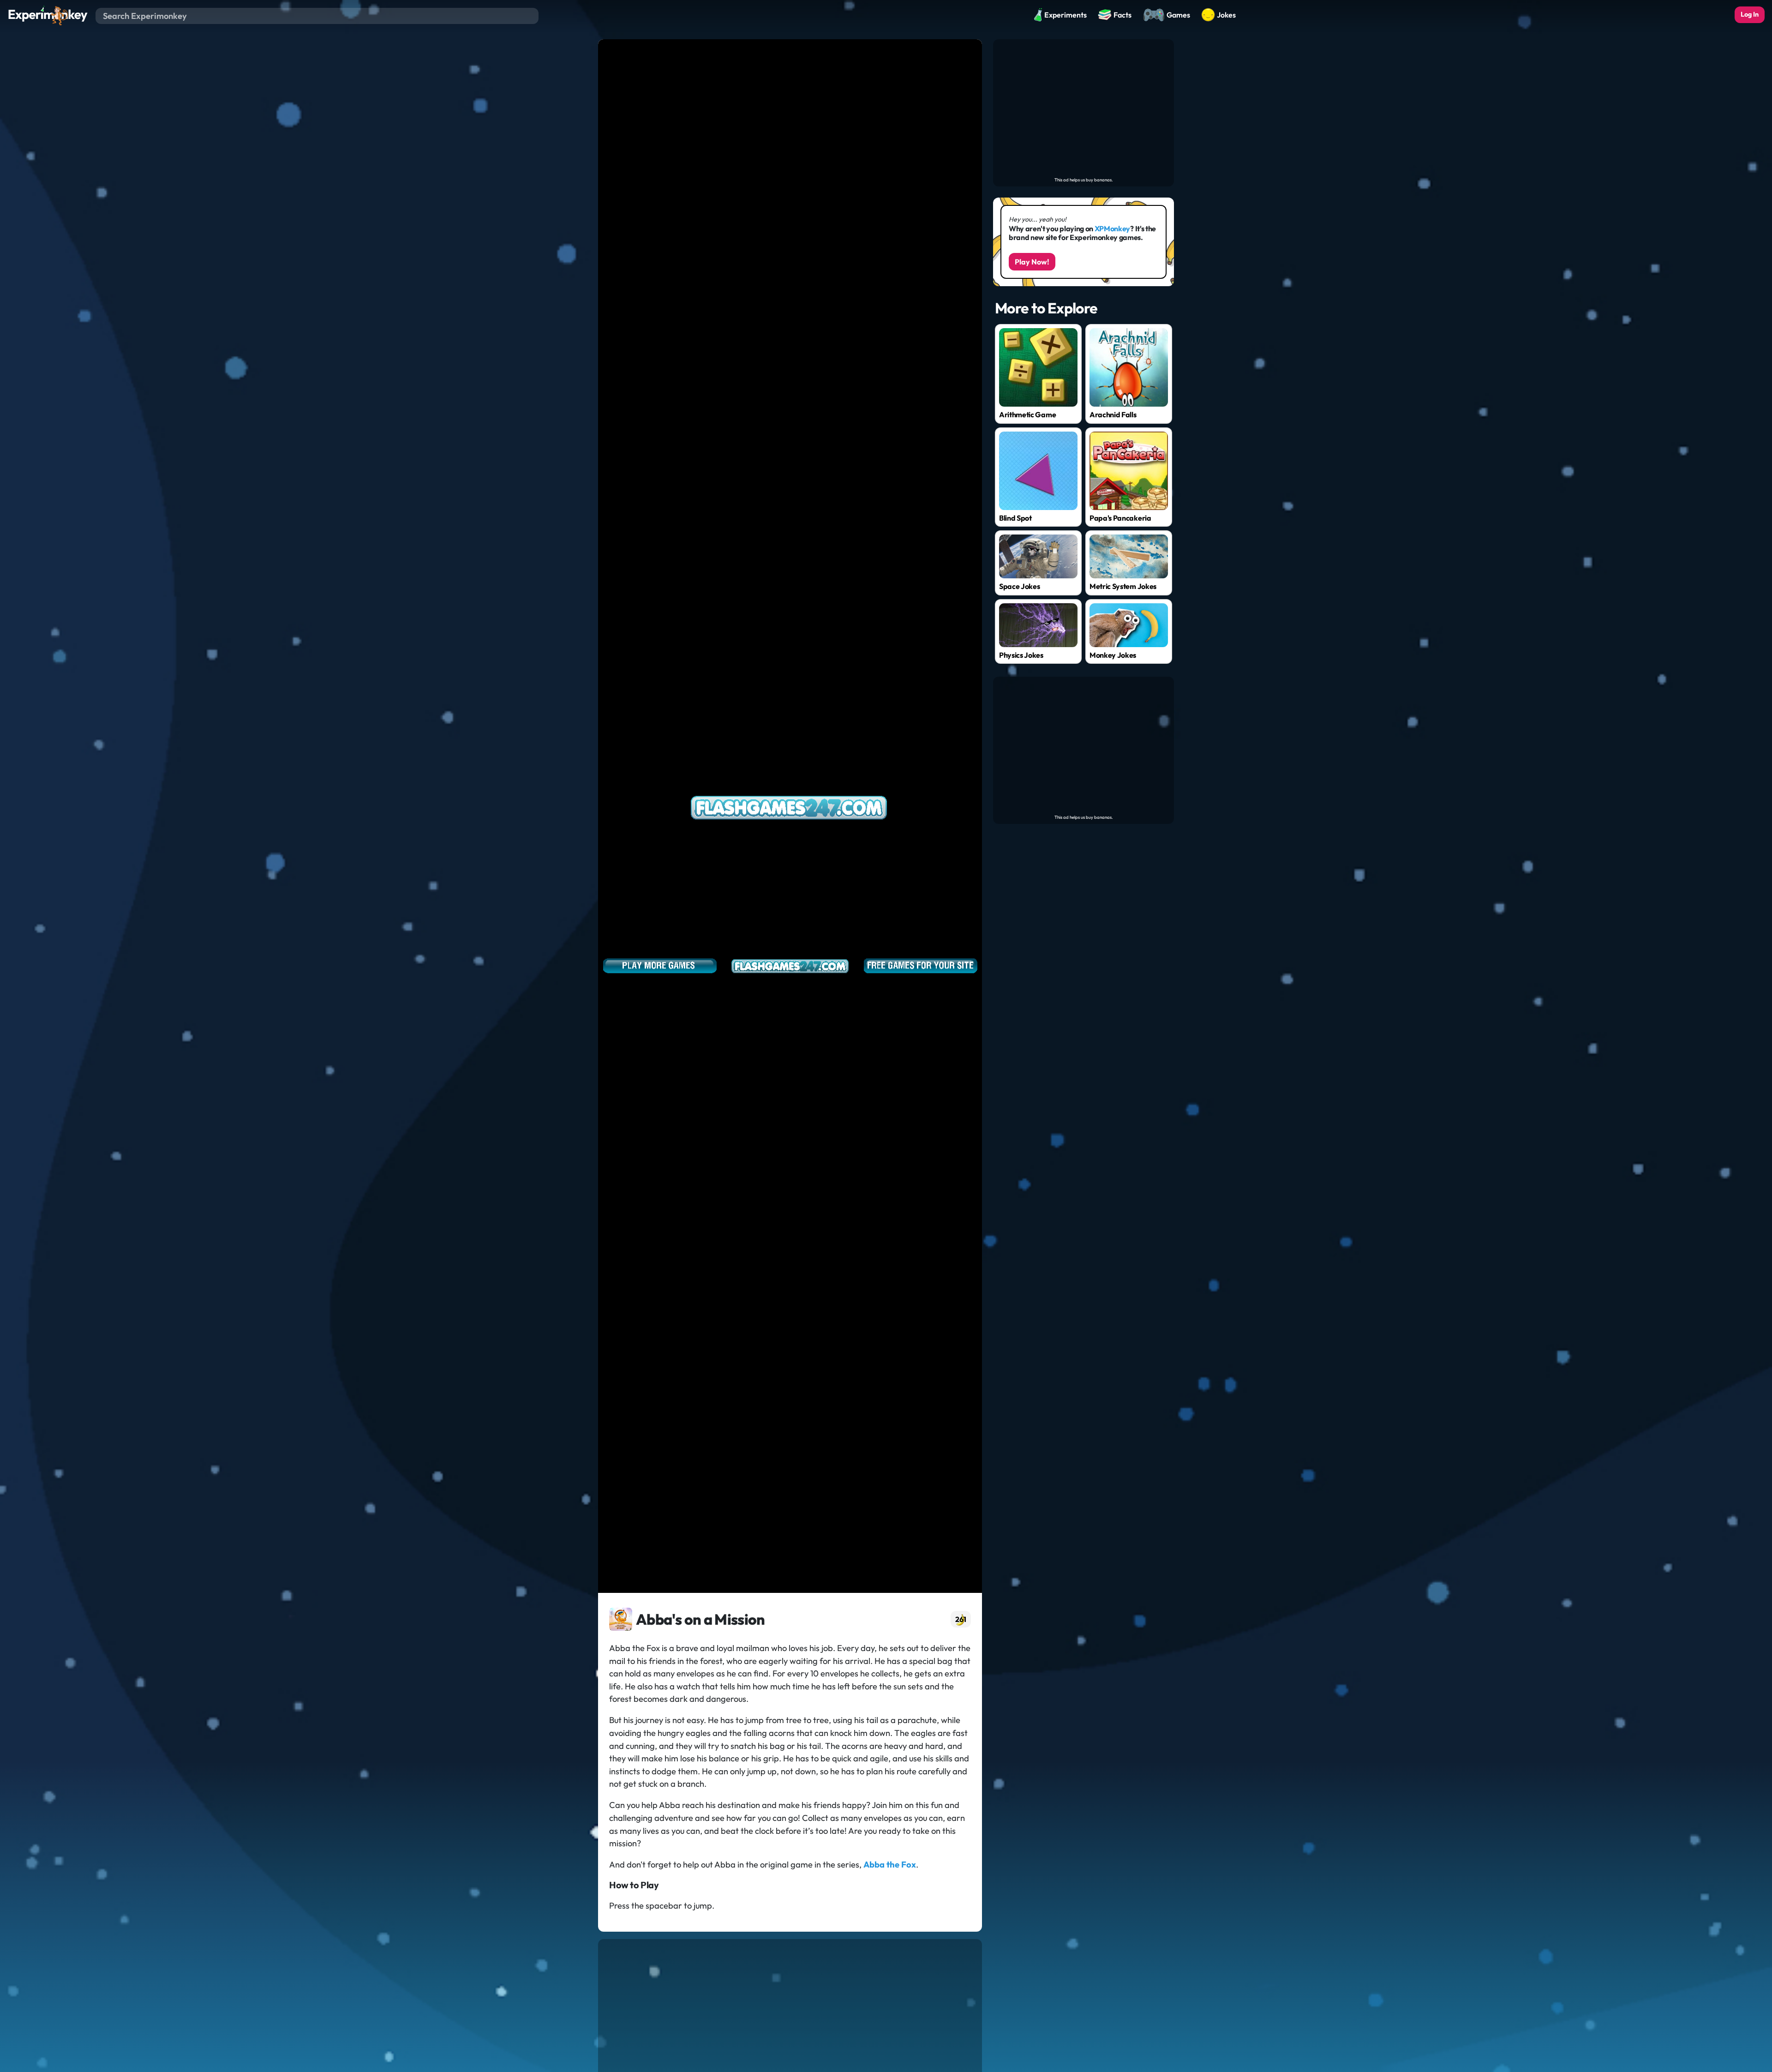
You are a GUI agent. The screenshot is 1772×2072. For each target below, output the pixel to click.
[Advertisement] (1084, 108)
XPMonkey (1112, 228)
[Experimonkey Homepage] (48, 15)
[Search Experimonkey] (531, 16)
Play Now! (1032, 262)
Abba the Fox (890, 1865)
